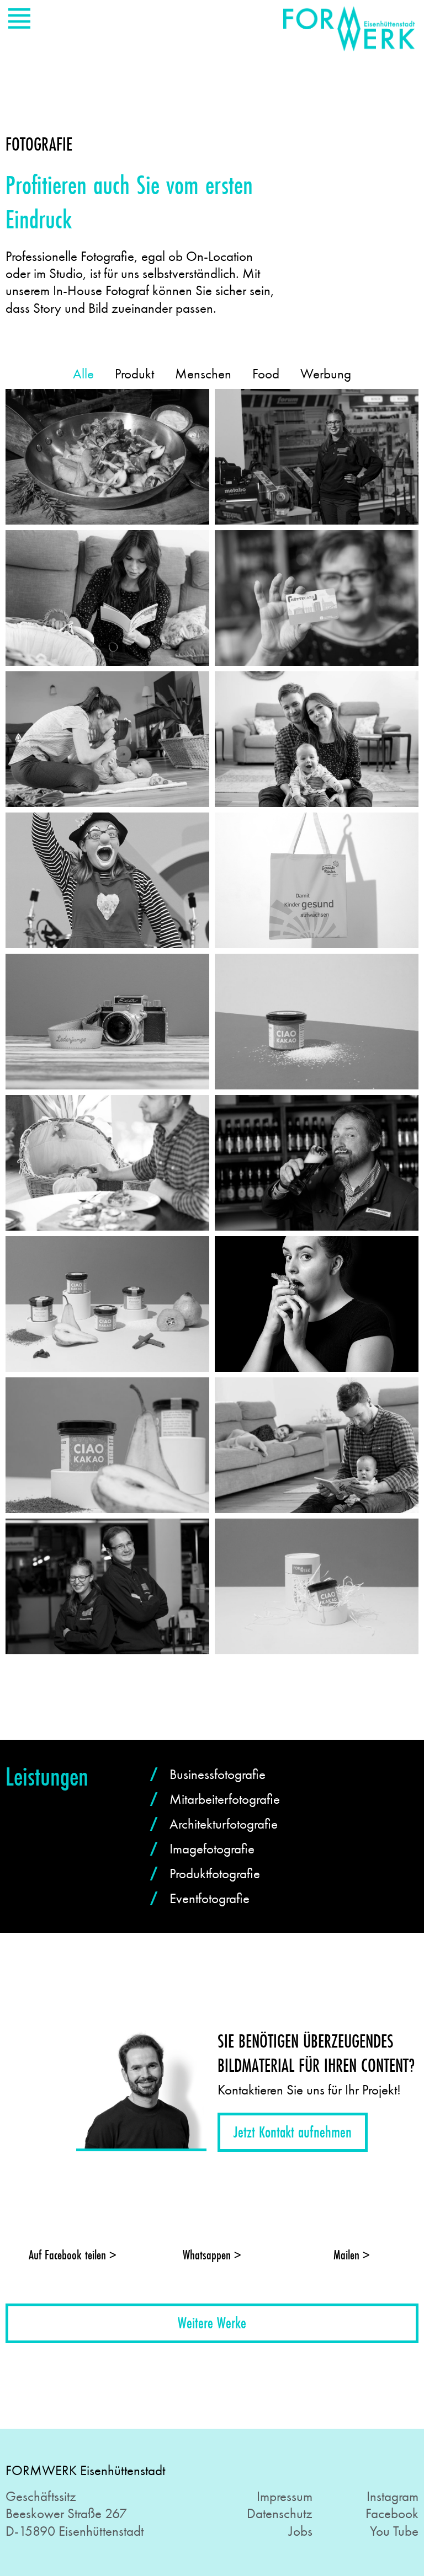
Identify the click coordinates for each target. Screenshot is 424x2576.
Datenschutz (280, 2513)
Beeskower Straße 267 (66, 2513)
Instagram (393, 2496)
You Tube (394, 2531)
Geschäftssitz (41, 2496)
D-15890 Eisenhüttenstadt (75, 2531)
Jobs (301, 2531)
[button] (293, 2133)
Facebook (392, 2513)
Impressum (285, 2496)
